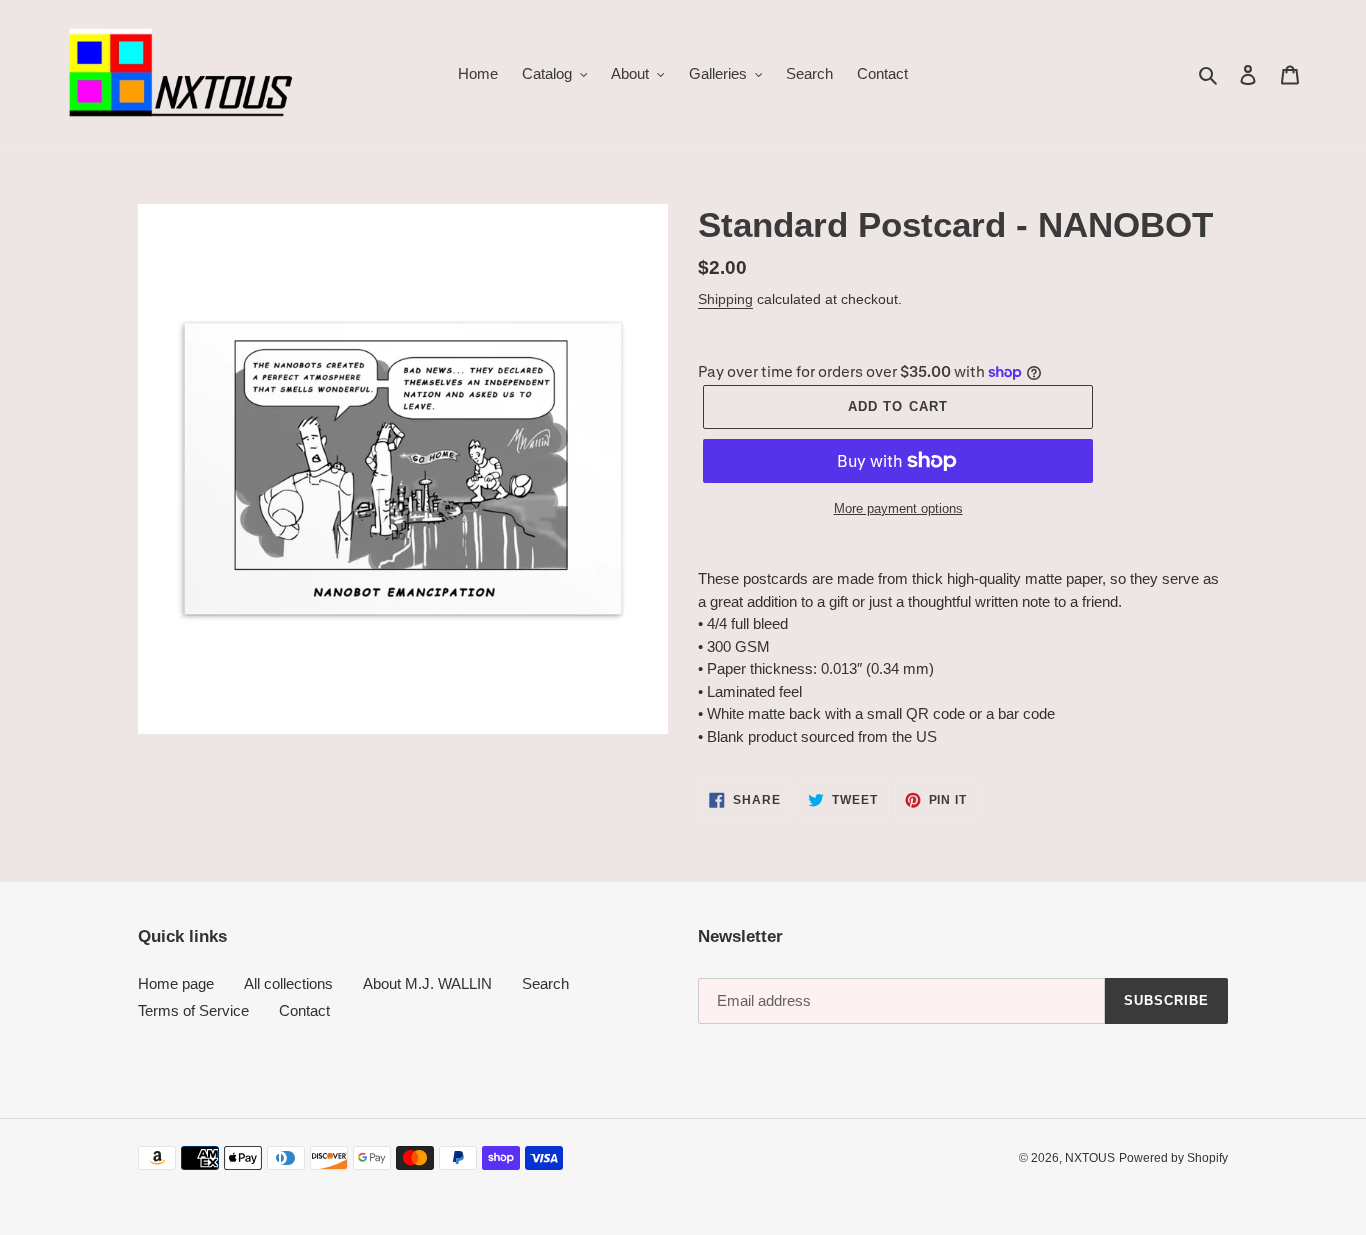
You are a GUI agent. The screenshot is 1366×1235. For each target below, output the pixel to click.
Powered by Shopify (1173, 1158)
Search (545, 983)
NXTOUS (1090, 1158)
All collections (288, 983)
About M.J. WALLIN (427, 983)
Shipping (725, 299)
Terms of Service (193, 1010)
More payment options (898, 508)
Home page (176, 983)
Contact (304, 1010)
